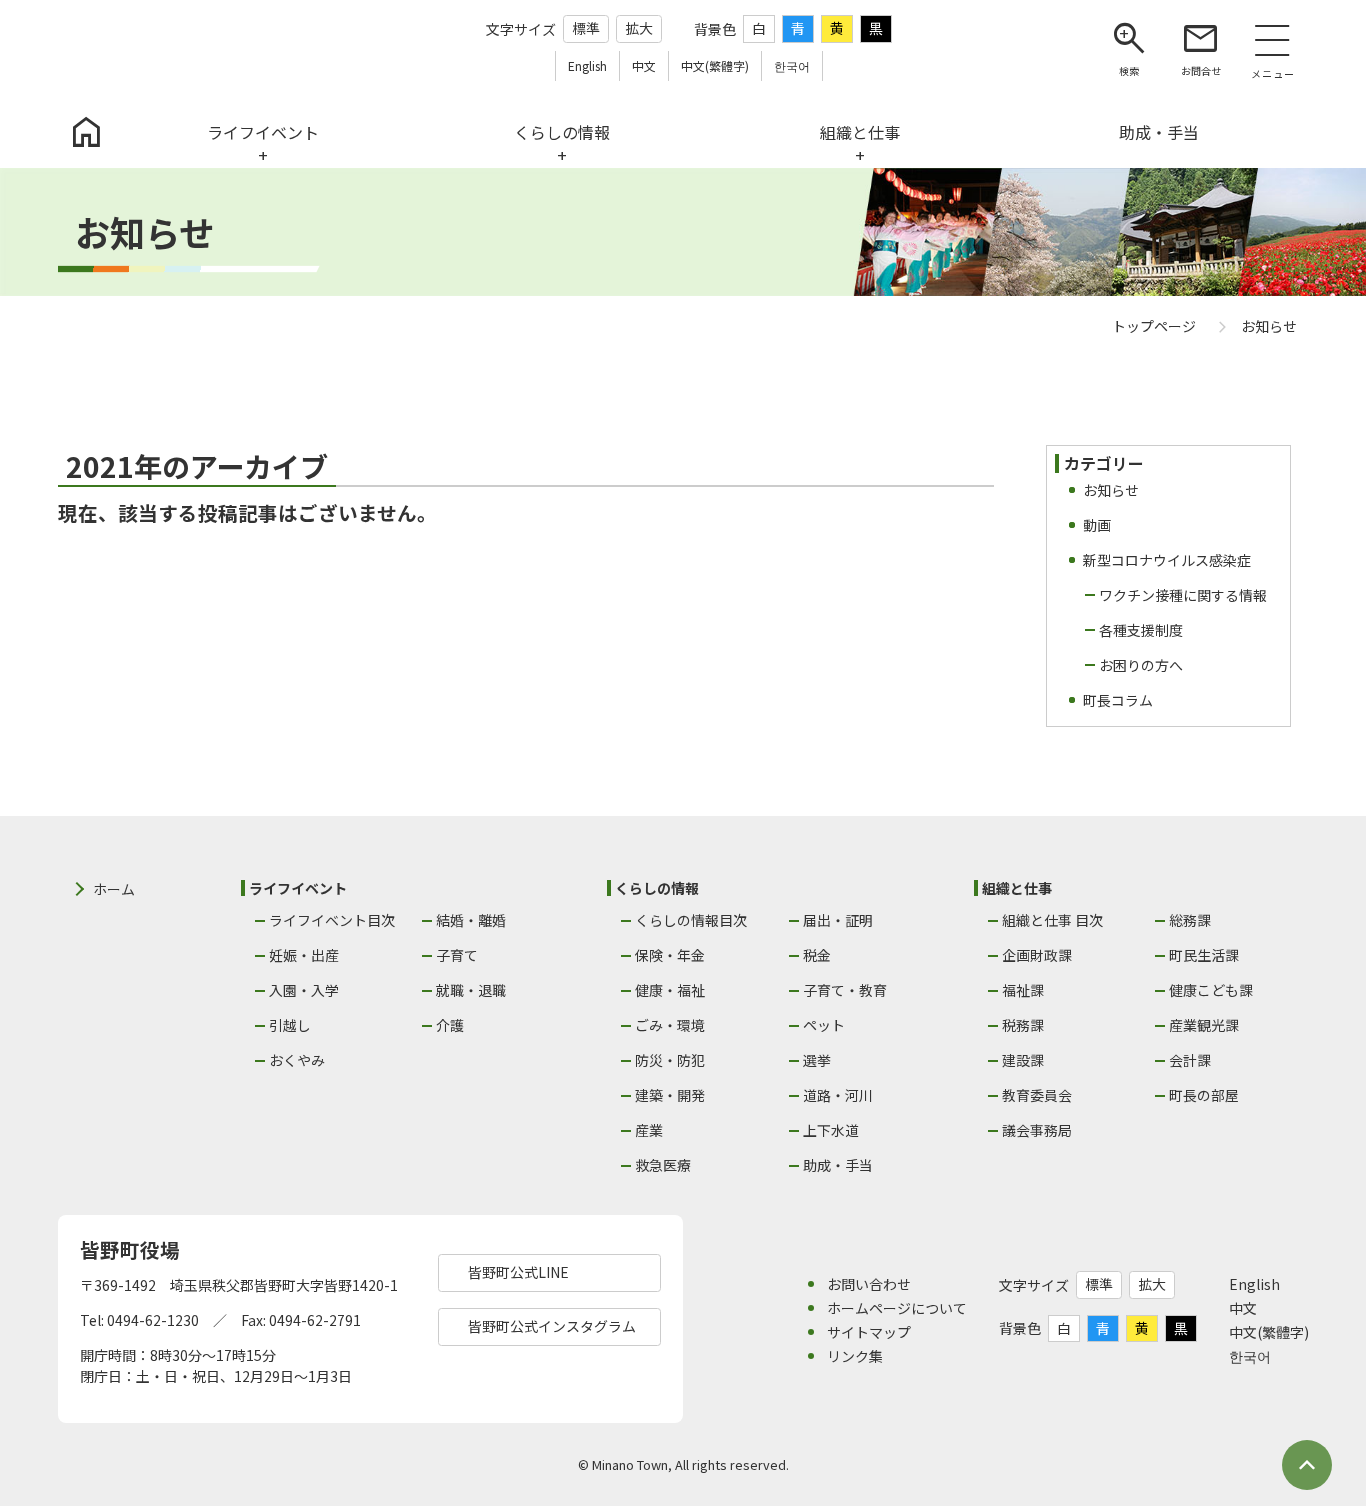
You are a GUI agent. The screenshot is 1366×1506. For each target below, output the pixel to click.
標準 (586, 28)
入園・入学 (304, 990)
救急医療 (663, 1165)
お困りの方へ (1141, 665)
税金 (817, 955)
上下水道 (831, 1130)
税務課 (1023, 1025)
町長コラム (1118, 700)
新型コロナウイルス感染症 (1167, 560)
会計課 (1190, 1060)
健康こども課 (1211, 990)
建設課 (1023, 1060)
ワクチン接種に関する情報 (1183, 595)
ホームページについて (897, 1308)
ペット (824, 1025)
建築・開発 (670, 1095)
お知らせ (1111, 490)
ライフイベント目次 (332, 920)
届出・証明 (838, 920)
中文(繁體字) (1269, 1332)
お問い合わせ (869, 1284)
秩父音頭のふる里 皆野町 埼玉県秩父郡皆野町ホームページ (171, 48)
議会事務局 (1037, 1130)
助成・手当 (838, 1165)
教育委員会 (1037, 1095)
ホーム (114, 889)
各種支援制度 (1141, 630)
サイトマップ (869, 1332)
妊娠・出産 (304, 955)
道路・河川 (838, 1095)
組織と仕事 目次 (1052, 920)
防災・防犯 (670, 1060)
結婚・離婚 (471, 920)
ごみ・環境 (670, 1025)
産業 (649, 1130)
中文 (1243, 1308)
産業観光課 (1204, 1025)
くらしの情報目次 (691, 920)
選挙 (817, 1060)
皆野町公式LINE (518, 1272)
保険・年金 (670, 955)
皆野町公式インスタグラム (552, 1326)
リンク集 (855, 1356)
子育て (457, 955)
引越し (290, 1025)
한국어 (1250, 1356)
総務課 (1190, 920)
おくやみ (297, 1060)
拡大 (639, 28)
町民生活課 (1204, 955)
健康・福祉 (670, 990)
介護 (450, 1025)
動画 (1097, 525)
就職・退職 (471, 990)
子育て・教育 (845, 990)
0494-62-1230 (153, 1320)
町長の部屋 (1204, 1095)
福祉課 (1023, 990)
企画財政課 (1037, 955)
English (1254, 1284)
